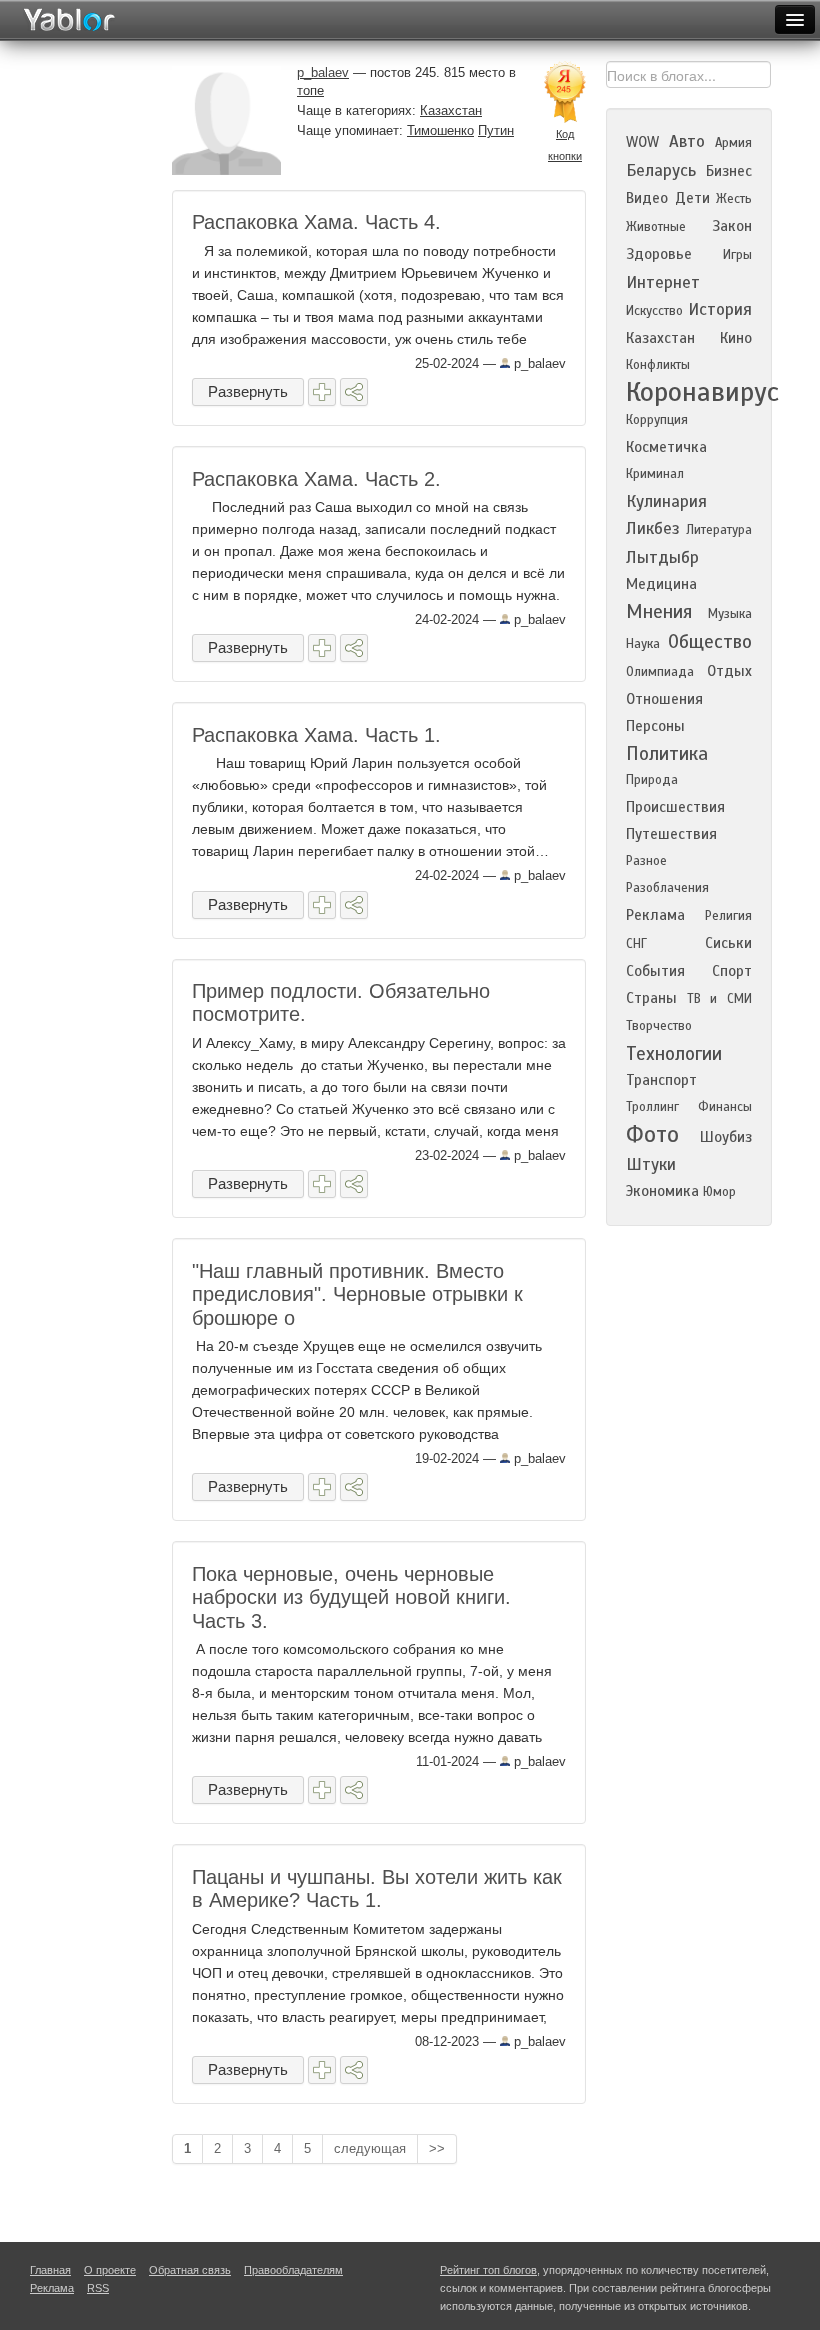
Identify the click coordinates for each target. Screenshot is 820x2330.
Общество (710, 641)
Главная (50, 2270)
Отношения (664, 699)
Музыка (730, 614)
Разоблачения (667, 888)
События (655, 971)
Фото (652, 1134)
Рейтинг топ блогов (488, 2270)
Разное (646, 861)
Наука (643, 644)
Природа (652, 780)
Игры (737, 255)
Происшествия (675, 807)
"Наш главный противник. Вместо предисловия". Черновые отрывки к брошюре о (357, 1294)
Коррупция (657, 420)
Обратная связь (190, 2270)
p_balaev (538, 363)
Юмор (719, 1192)
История (720, 309)
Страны (651, 998)
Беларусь (661, 170)
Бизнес (729, 171)
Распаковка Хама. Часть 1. (316, 735)
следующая (370, 2148)
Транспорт (661, 1080)
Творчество (659, 1026)
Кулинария (666, 501)
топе (310, 90)
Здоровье (659, 254)
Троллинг (652, 1107)
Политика (667, 753)
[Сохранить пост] (322, 392)
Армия (733, 143)
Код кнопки (565, 145)
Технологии (674, 1053)
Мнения (659, 611)
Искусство (654, 311)
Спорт (732, 971)
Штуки (651, 1164)
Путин (496, 130)
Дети (692, 198)
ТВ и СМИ (719, 999)
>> (437, 2148)
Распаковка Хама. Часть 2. (316, 479)
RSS (98, 2288)
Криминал (655, 474)
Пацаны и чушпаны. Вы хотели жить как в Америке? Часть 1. (377, 1888)
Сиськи (728, 943)
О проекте (110, 2270)
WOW (642, 142)
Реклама (655, 915)
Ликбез (653, 528)
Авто (687, 141)
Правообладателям (293, 2270)
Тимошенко (440, 130)
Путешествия (671, 834)
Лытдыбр (662, 557)
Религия (728, 916)
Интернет (663, 282)
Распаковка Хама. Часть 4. (316, 222)
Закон (732, 226)
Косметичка (666, 447)
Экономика (662, 1191)
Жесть (734, 199)
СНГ (636, 944)
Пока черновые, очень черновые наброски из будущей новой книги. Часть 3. (351, 1597)
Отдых (729, 671)
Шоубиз (726, 1137)
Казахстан (451, 110)
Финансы (725, 1107)
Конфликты (658, 365)
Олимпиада (660, 672)
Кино (736, 338)
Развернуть (248, 391)
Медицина (661, 584)
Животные (656, 227)
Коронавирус (702, 392)
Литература (719, 530)
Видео (647, 198)
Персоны (655, 726)
